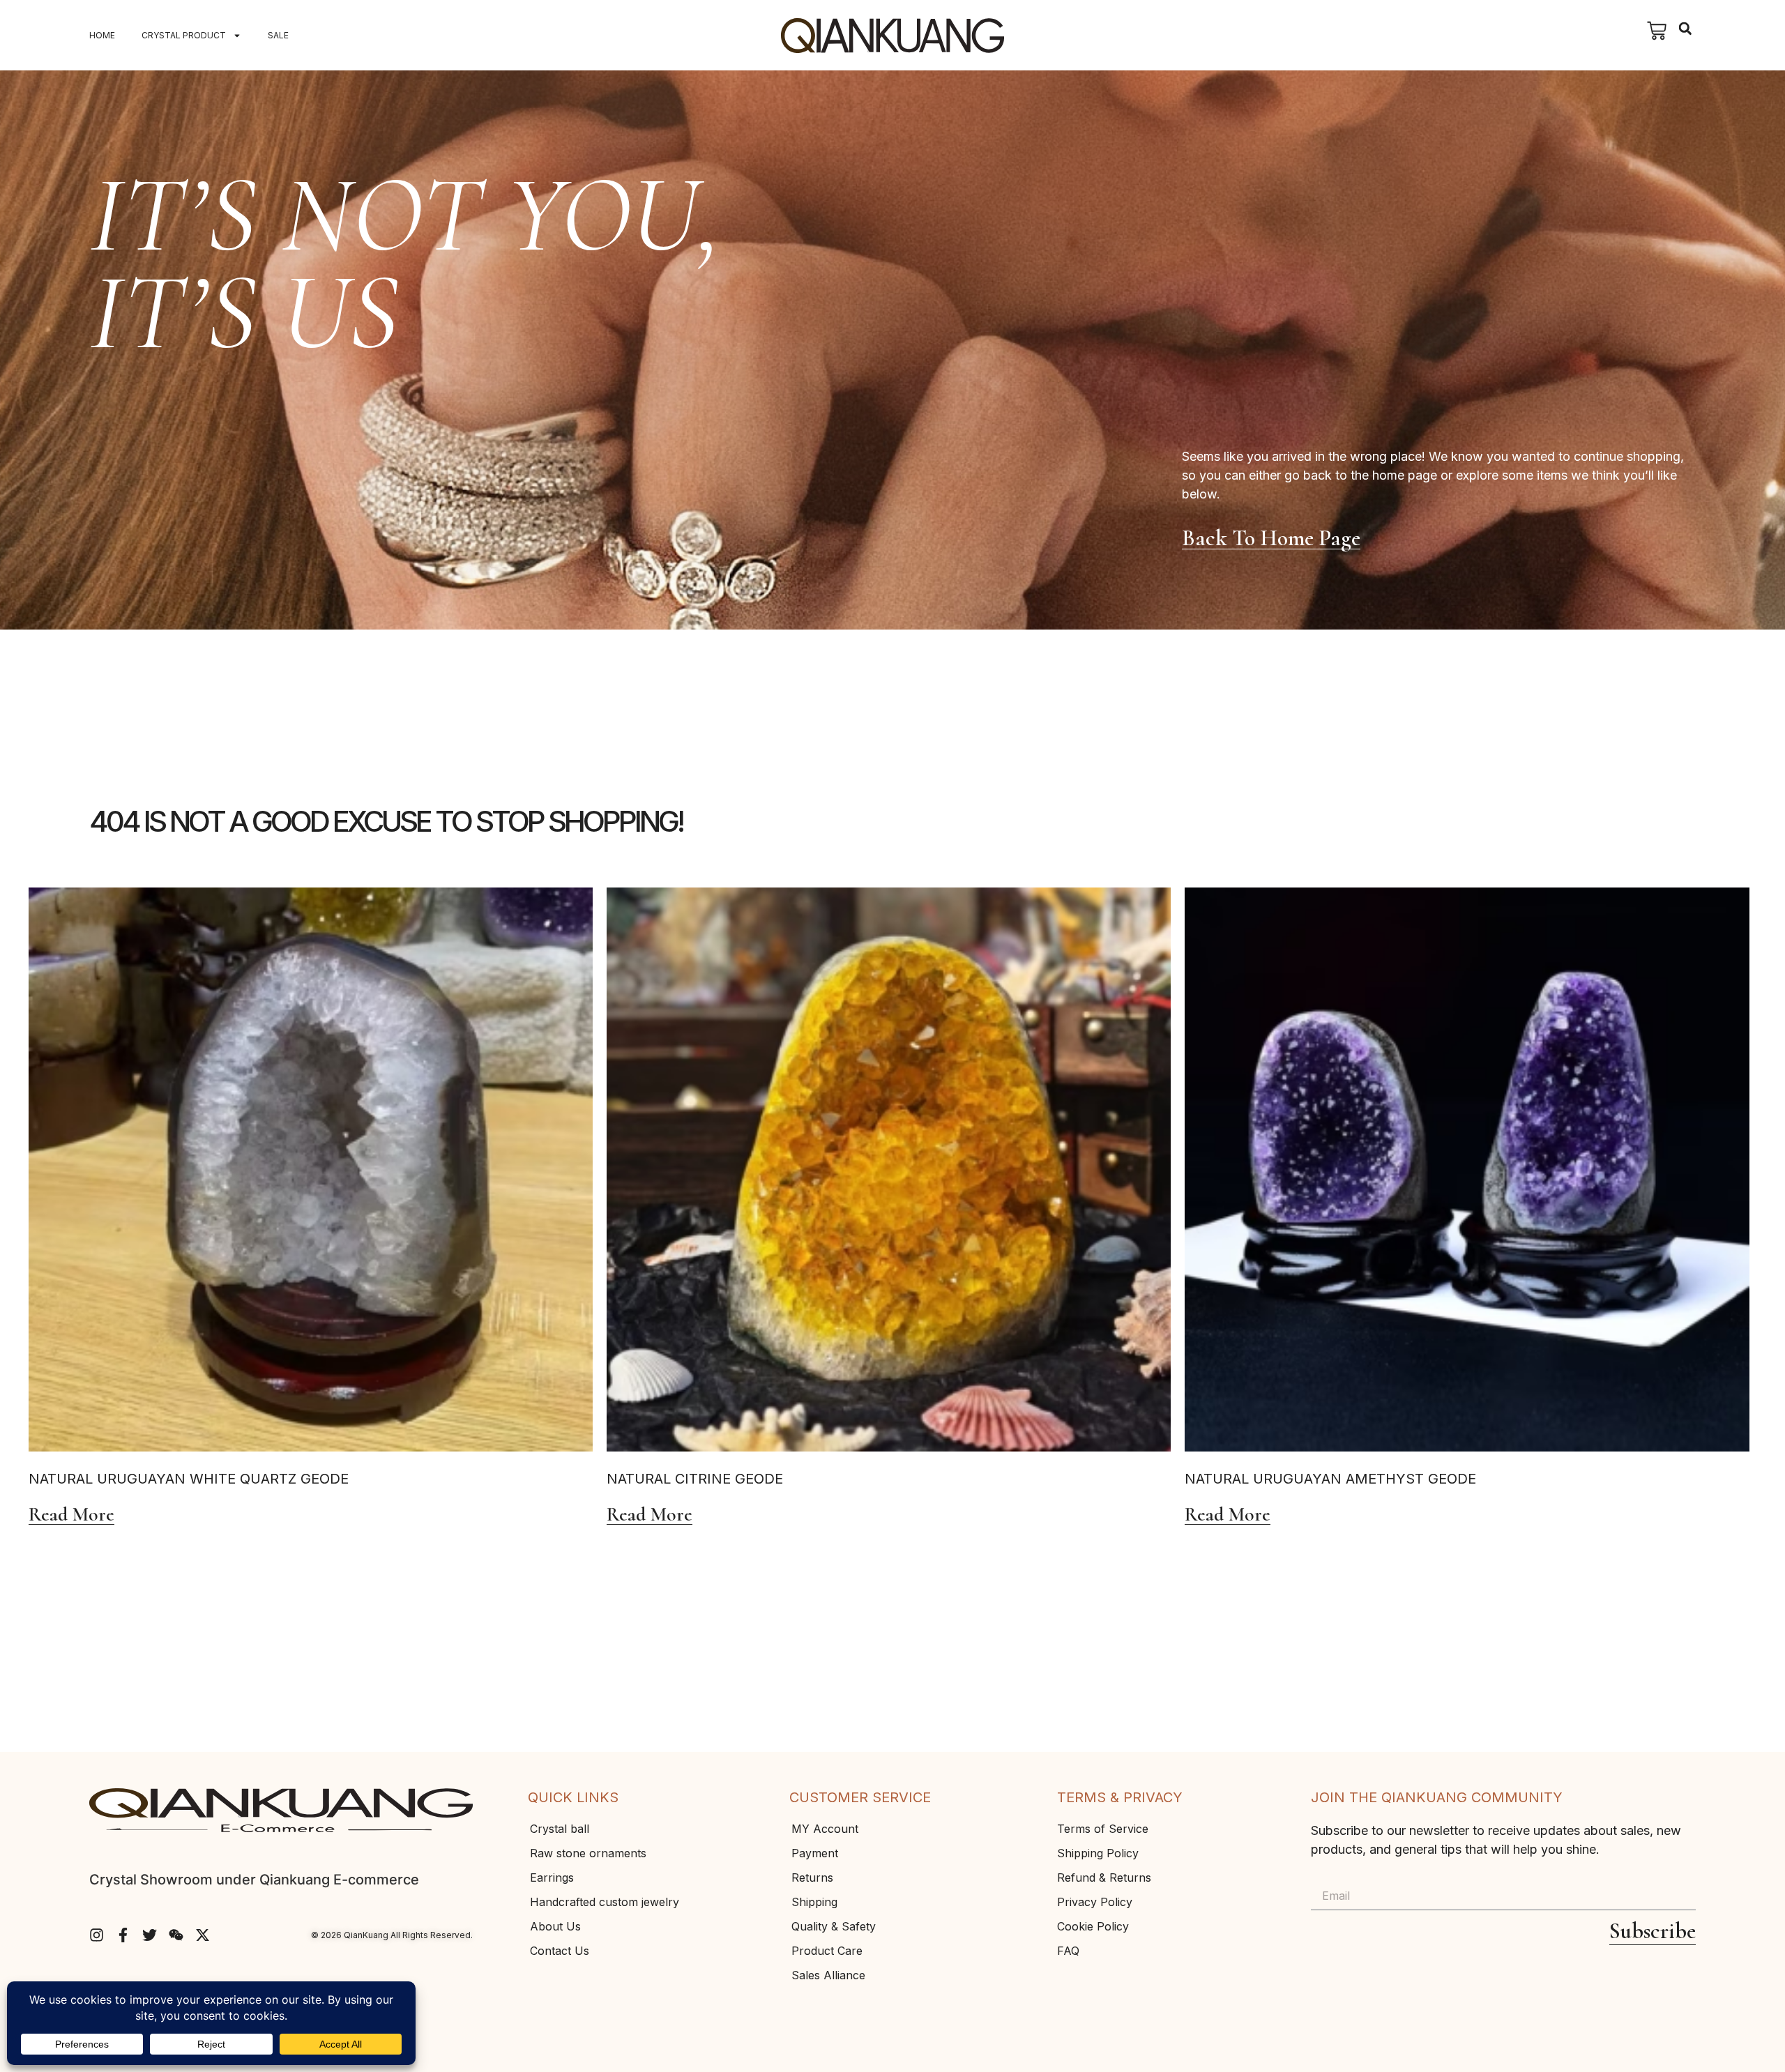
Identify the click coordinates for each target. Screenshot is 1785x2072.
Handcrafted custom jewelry (605, 1902)
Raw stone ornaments (588, 1853)
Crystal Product (184, 35)
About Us (555, 1926)
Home (102, 35)
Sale (278, 35)
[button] (1685, 29)
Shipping (814, 1902)
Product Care (827, 1951)
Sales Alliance (828, 1975)
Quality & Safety (834, 1926)
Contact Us (560, 1951)
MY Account (825, 1829)
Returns (812, 1877)
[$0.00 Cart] (1657, 31)
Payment (815, 1853)
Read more (71, 1515)
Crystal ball (560, 1829)
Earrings (552, 1877)
